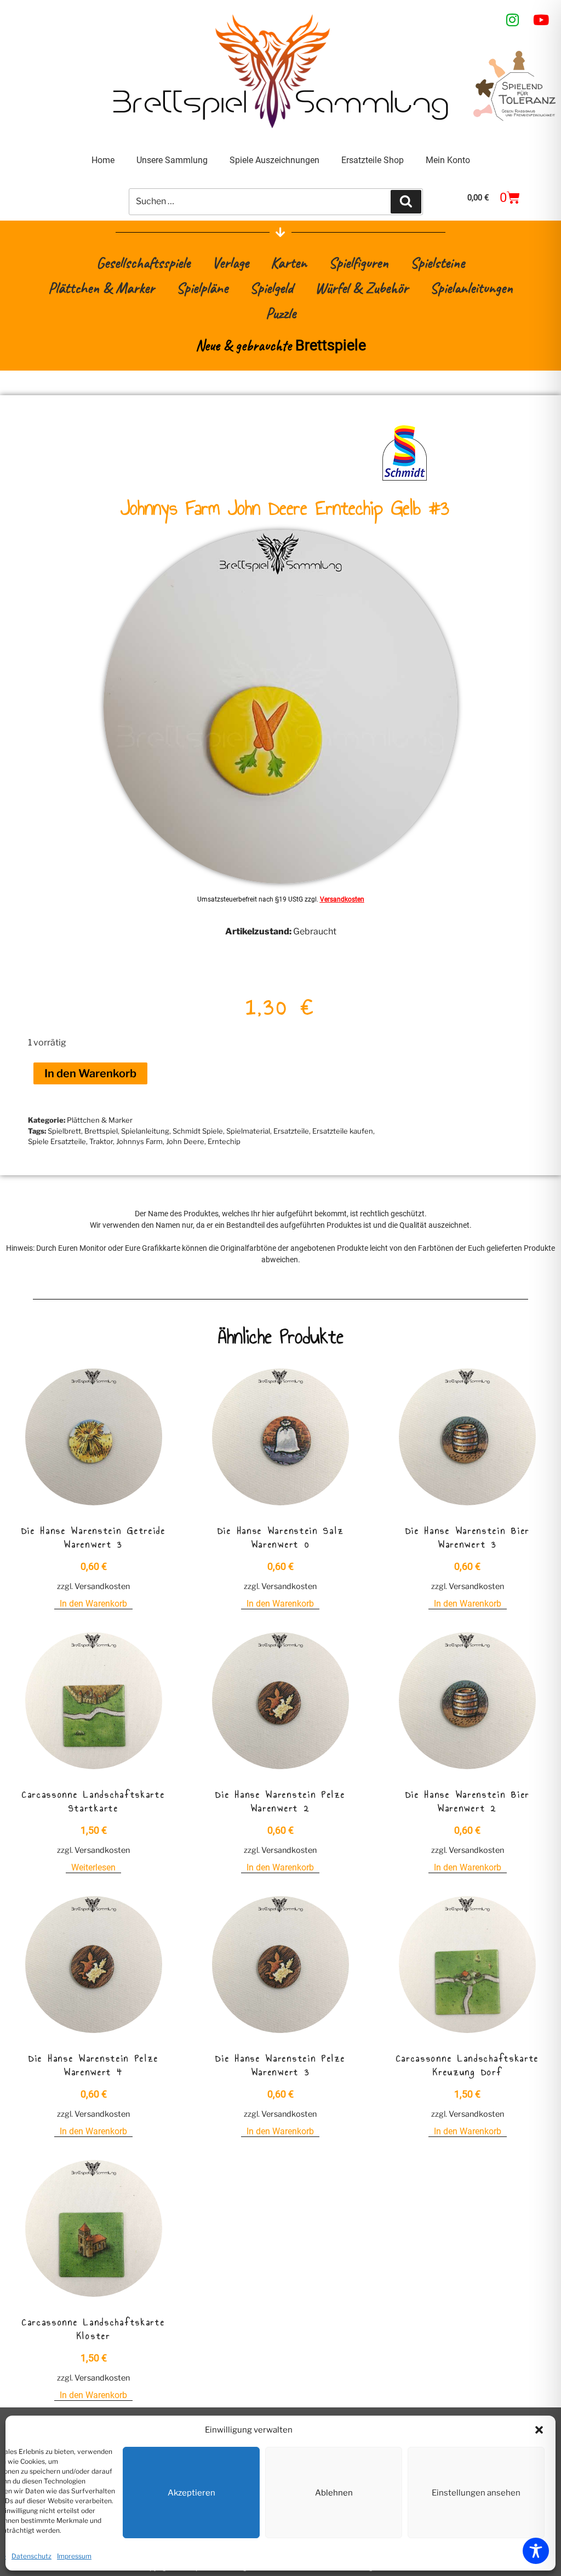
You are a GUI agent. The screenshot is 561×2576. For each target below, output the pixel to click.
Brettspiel (101, 1131)
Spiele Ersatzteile (57, 1141)
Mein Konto (448, 160)
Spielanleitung (145, 1131)
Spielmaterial (248, 1131)
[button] (539, 2430)
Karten (289, 262)
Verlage (230, 262)
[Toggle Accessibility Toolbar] (536, 2551)
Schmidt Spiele (198, 1131)
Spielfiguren (359, 262)
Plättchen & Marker (101, 288)
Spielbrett (64, 1131)
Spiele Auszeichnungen (274, 160)
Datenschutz (32, 2556)
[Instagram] (513, 20)
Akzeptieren (191, 2493)
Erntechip (224, 1141)
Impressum (74, 2556)
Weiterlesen (93, 1867)
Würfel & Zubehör (362, 288)
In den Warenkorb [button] (93, 1604)
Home (103, 160)
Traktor (101, 1141)
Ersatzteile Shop (373, 160)
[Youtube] (541, 20)
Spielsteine (437, 262)
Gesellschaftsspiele (143, 262)
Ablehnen (334, 2493)
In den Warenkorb (90, 1073)
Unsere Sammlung (172, 160)
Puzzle (281, 313)
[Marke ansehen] (405, 480)
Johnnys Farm (139, 1141)
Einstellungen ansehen (476, 2493)
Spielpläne (202, 288)
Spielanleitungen (471, 288)
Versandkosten (342, 899)
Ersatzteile (291, 1131)
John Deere (185, 1141)
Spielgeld (271, 288)
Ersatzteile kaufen (343, 1131)
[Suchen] (406, 201)
